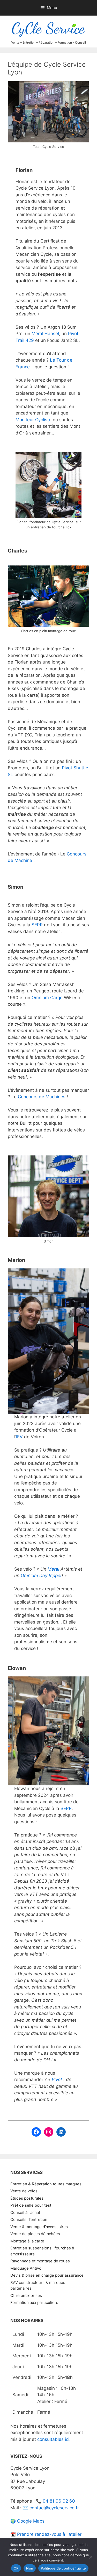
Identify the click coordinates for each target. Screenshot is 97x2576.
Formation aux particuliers (34, 2302)
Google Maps (31, 2521)
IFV (19, 1437)
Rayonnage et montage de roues (40, 2261)
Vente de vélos (24, 2191)
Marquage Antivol (26, 2268)
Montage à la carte (27, 2241)
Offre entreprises (26, 2295)
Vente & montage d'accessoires (39, 2227)
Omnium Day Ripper (41, 1576)
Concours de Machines (42, 1097)
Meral (53, 1569)
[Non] (91, 2557)
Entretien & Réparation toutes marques (46, 2184)
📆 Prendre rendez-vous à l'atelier (46, 2534)
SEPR (37, 925)
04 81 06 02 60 (59, 2501)
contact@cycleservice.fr (54, 2508)
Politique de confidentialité (63, 2568)
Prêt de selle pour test (31, 2205)
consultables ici (53, 2439)
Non (30, 2568)
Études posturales (27, 2198)
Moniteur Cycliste (33, 420)
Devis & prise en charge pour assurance (47, 2275)
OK (16, 2568)
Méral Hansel (45, 334)
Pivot (57, 2080)
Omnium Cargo (47, 998)
